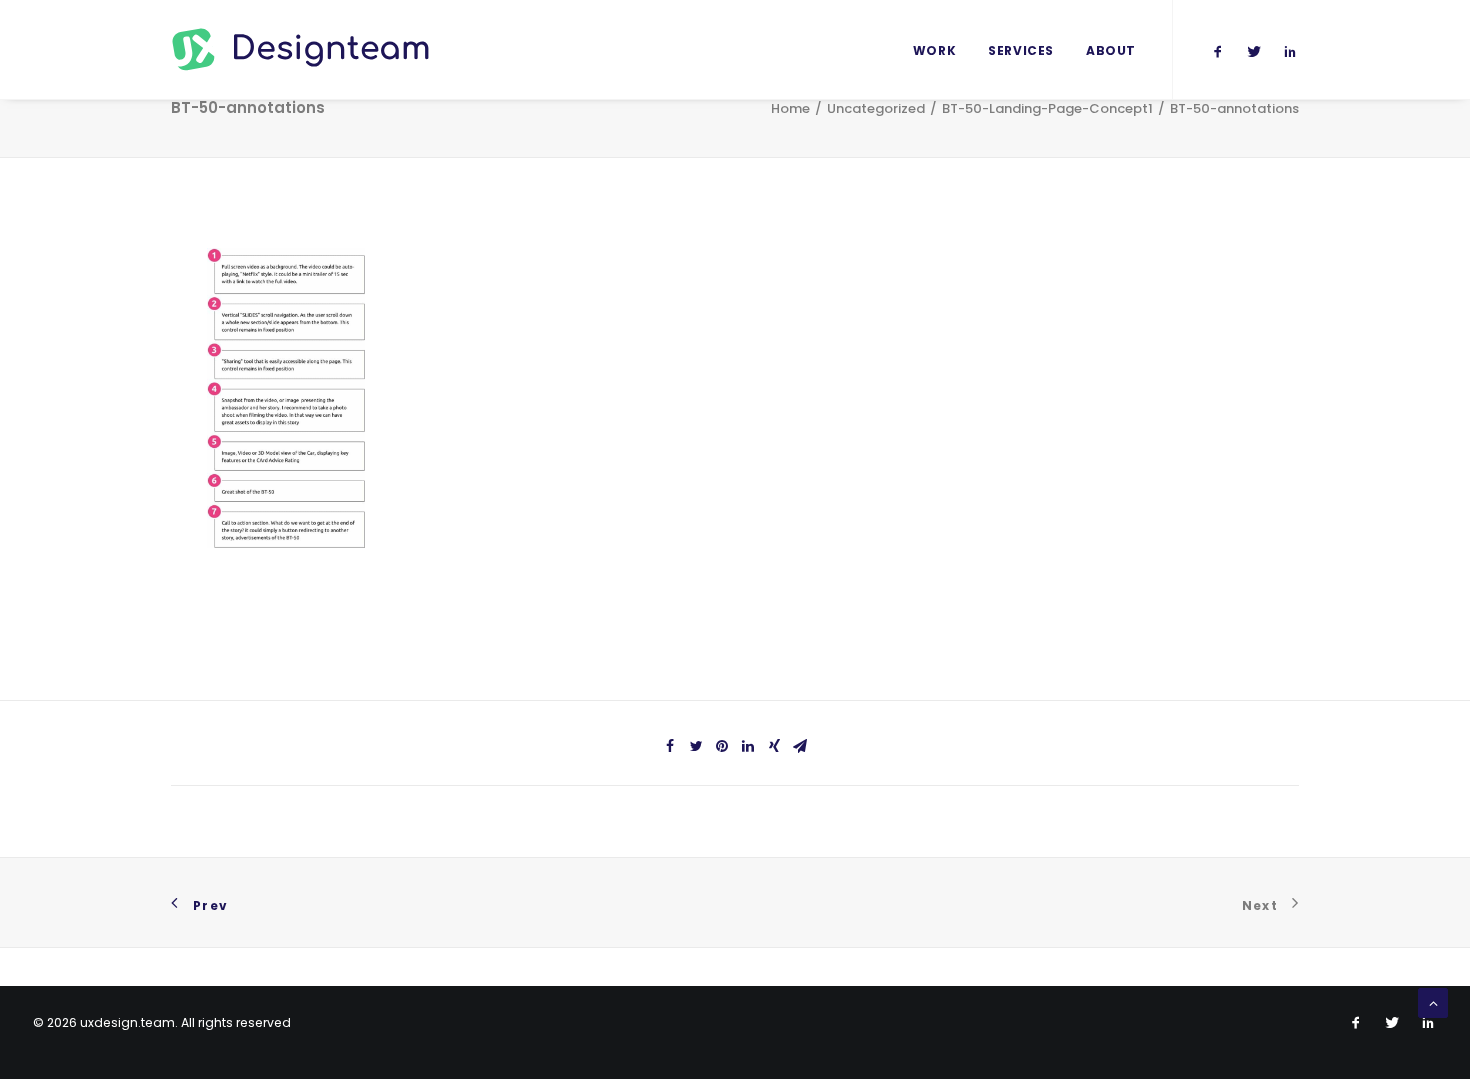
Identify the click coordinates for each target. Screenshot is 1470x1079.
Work (934, 50)
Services (1021, 50)
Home (790, 108)
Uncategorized (876, 108)
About (1111, 50)
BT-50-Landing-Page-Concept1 (1047, 108)
